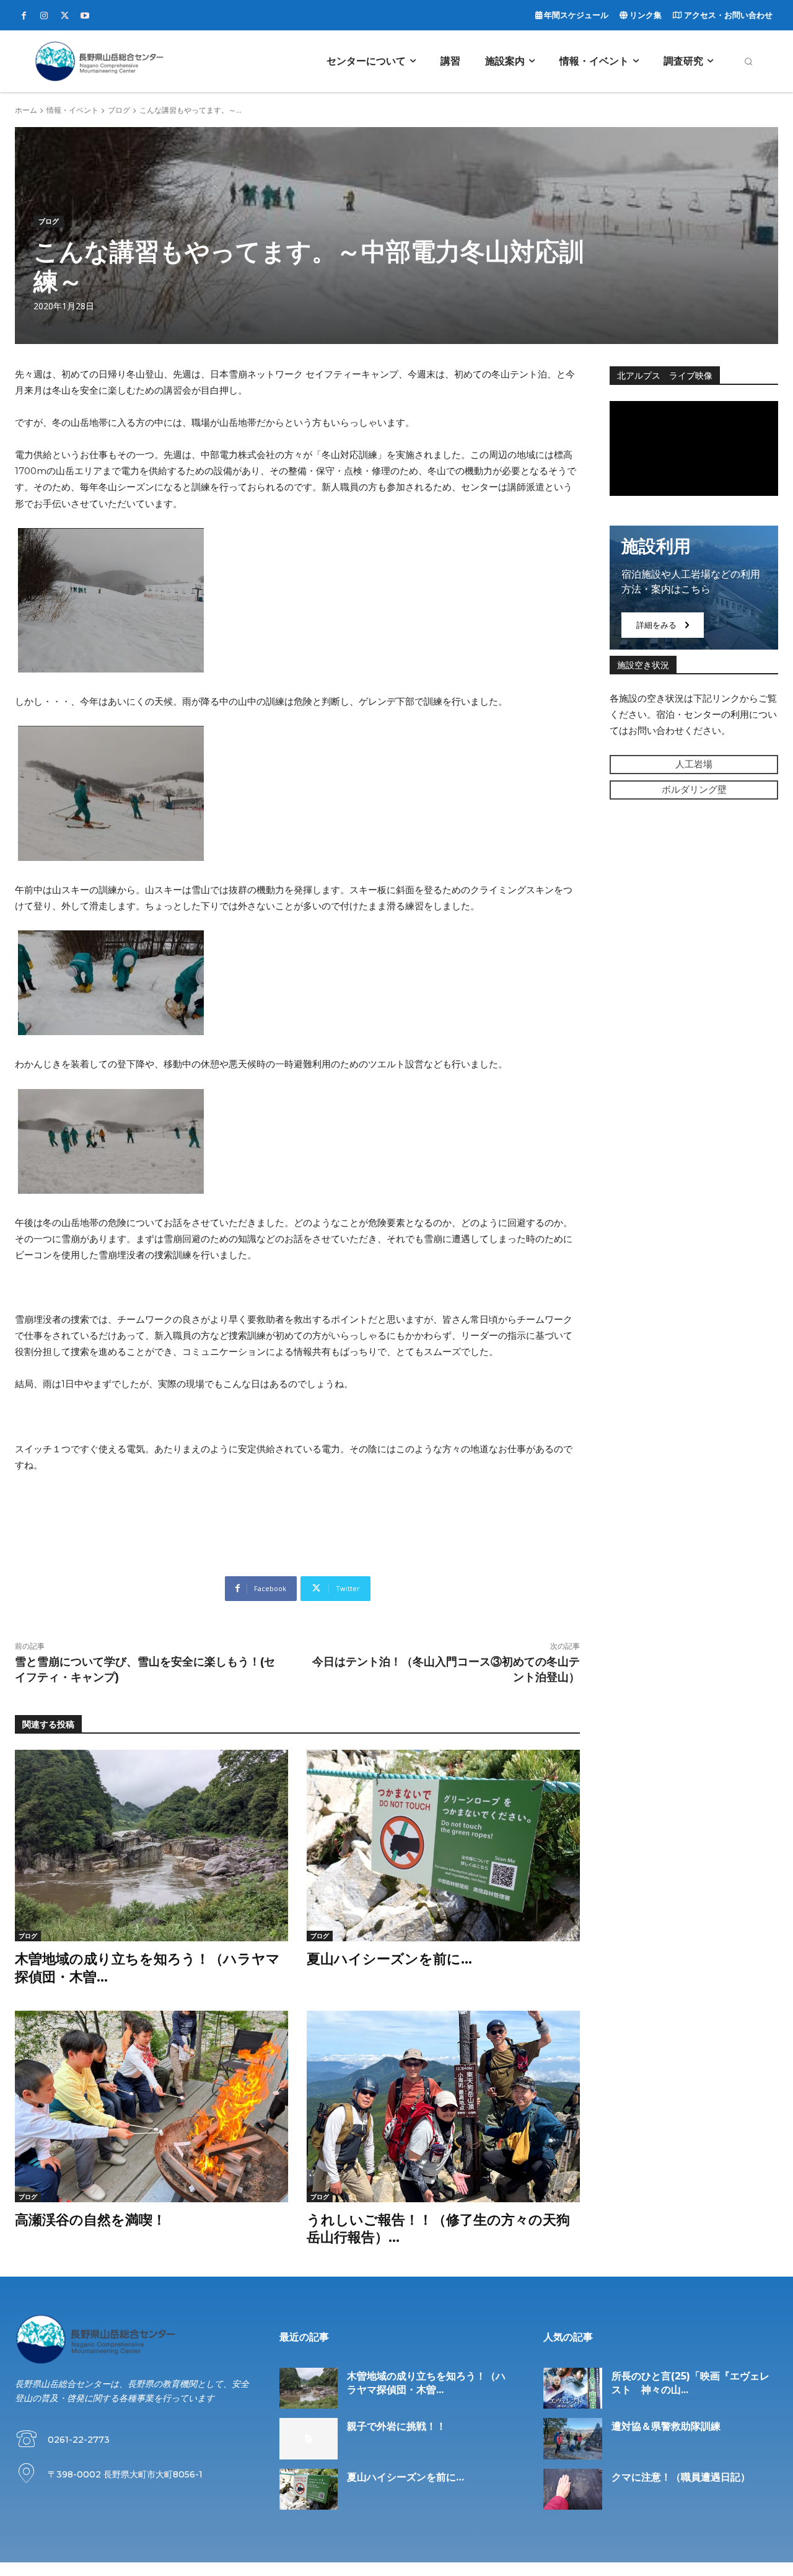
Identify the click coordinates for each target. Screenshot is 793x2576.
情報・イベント (72, 110)
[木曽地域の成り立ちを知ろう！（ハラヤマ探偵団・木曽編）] (151, 1846)
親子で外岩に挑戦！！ (396, 2426)
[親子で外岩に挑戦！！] (309, 2438)
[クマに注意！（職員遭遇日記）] (573, 2489)
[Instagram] (44, 16)
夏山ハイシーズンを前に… (389, 1959)
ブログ (119, 110)
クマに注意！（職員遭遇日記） (681, 2477)
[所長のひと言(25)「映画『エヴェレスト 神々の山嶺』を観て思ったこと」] (573, 2388)
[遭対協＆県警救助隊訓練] (573, 2438)
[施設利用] (694, 588)
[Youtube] (85, 16)
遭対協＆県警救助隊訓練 (666, 2426)
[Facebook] (24, 16)
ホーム (26, 110)
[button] (748, 61)
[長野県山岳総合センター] (99, 61)
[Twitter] (64, 16)
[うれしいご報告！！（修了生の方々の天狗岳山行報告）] (443, 2106)
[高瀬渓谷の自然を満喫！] (151, 2106)
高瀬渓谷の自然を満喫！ (90, 2220)
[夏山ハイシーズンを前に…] (443, 1846)
